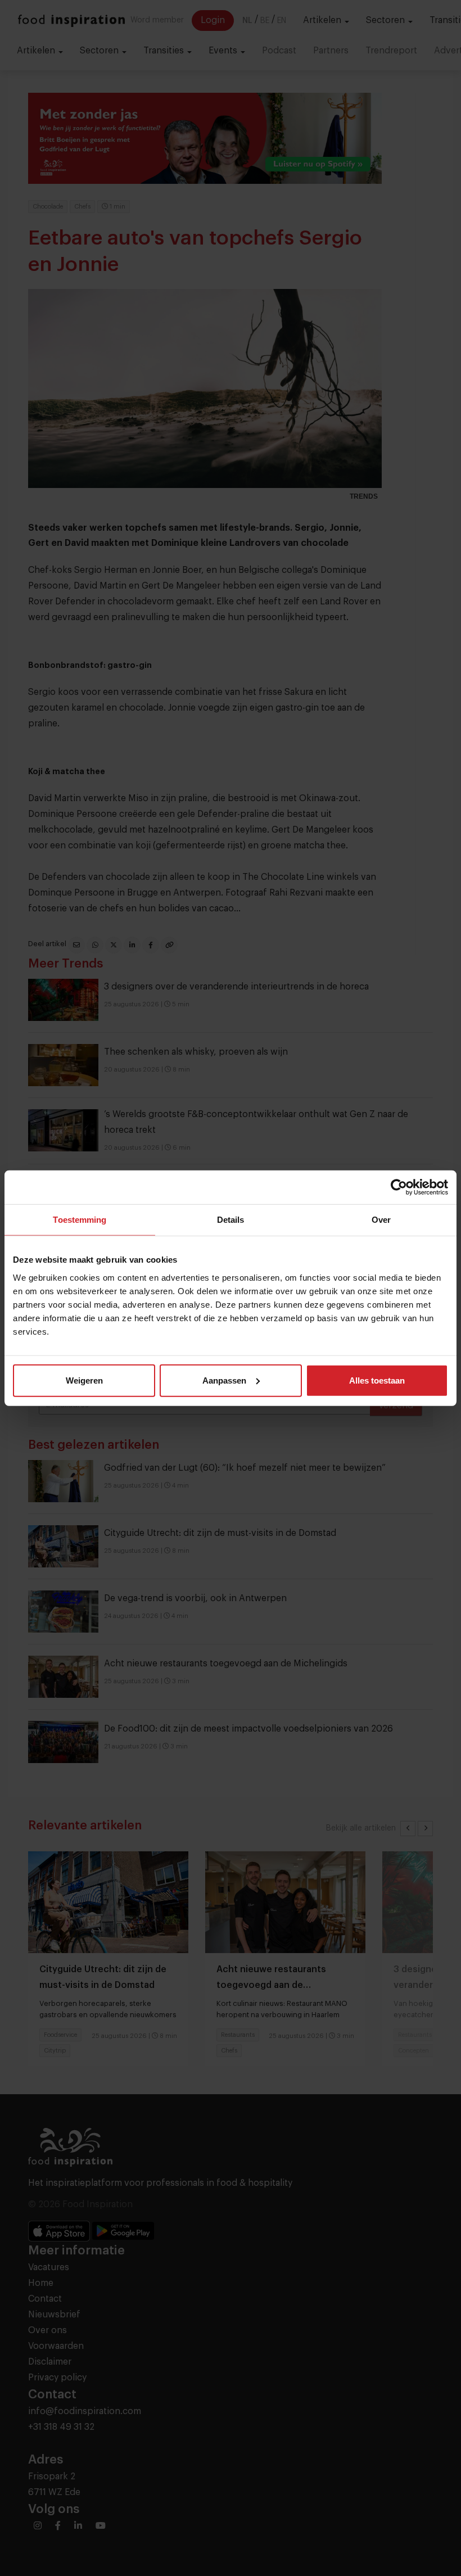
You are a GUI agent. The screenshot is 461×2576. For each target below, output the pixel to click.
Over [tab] (381, 1220)
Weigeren (84, 1380)
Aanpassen (224, 1380)
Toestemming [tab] (80, 1220)
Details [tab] (231, 1220)
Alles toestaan (377, 1380)
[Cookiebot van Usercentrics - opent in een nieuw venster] (399, 1187)
